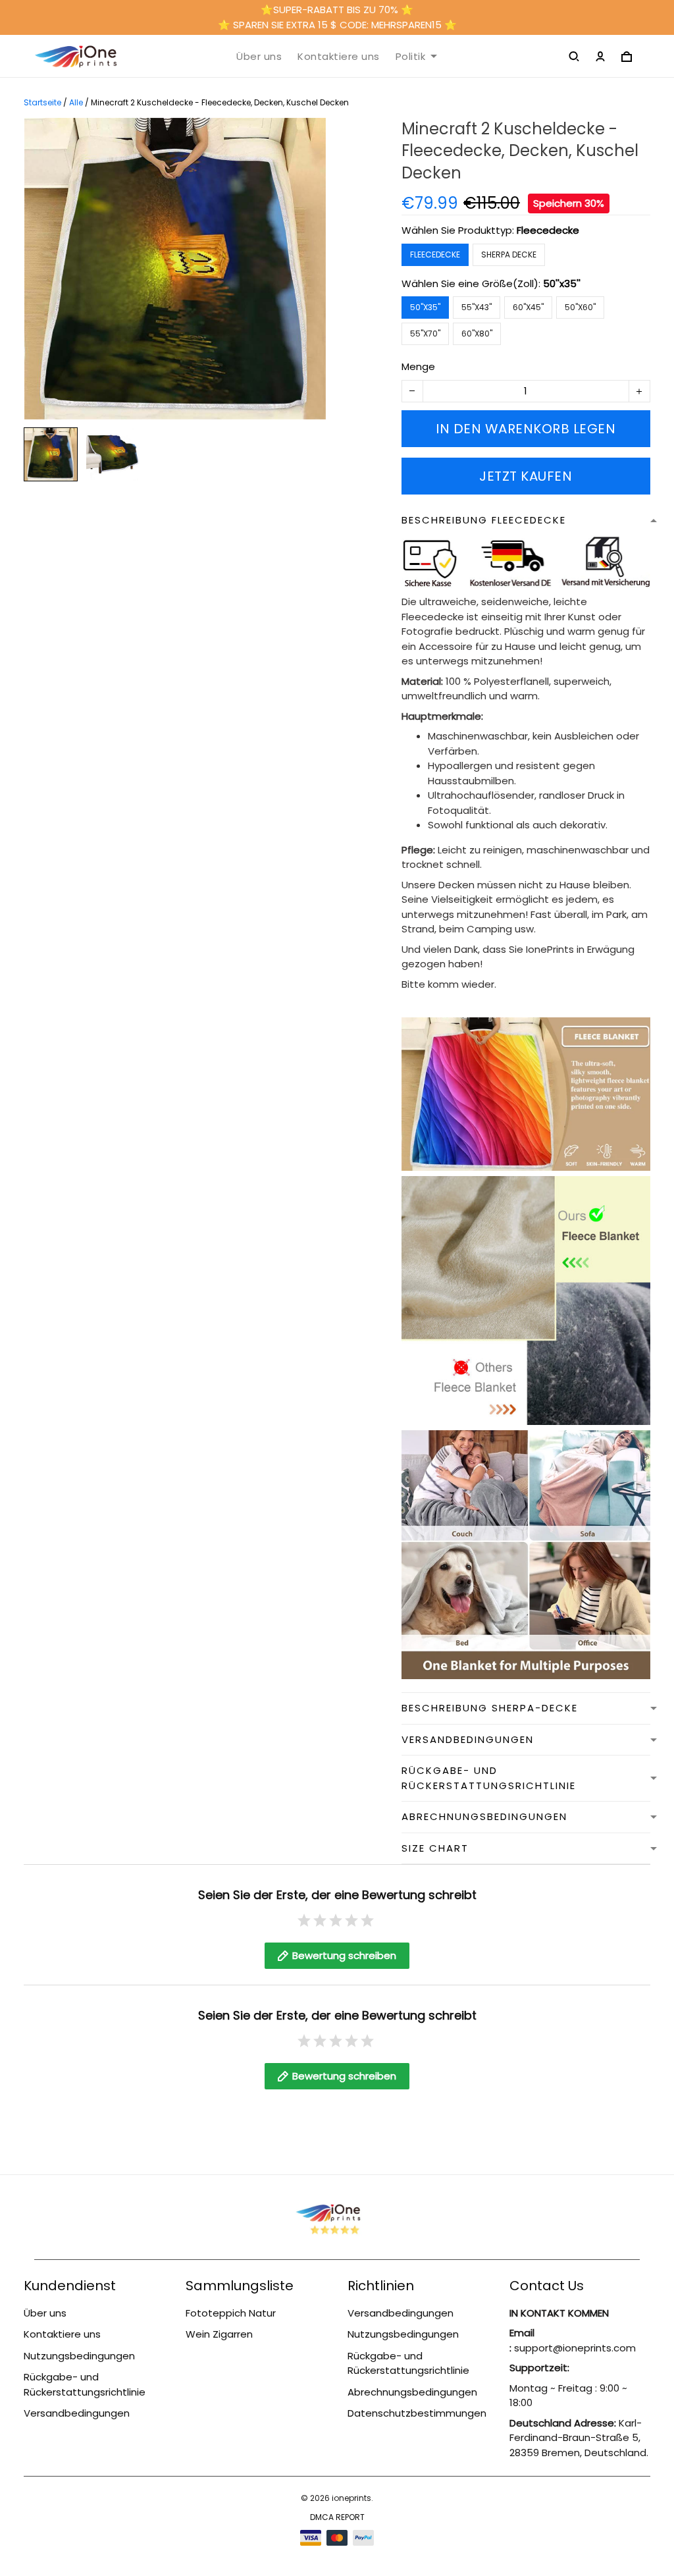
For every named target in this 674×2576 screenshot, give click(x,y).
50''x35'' (562, 283)
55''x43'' (477, 307)
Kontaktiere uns (339, 57)
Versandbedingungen (77, 2413)
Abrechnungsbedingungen (412, 2392)
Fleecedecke (548, 230)
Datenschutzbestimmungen (417, 2413)
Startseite (42, 102)
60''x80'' (477, 334)
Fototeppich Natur (231, 2313)
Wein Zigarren (219, 2334)
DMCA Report (337, 2517)
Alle (76, 102)
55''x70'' (425, 334)
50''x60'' (580, 307)
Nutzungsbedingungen (79, 2356)
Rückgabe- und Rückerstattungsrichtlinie (85, 2384)
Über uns (259, 57)
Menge (418, 366)
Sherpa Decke (509, 255)
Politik (411, 57)
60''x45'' (528, 307)
